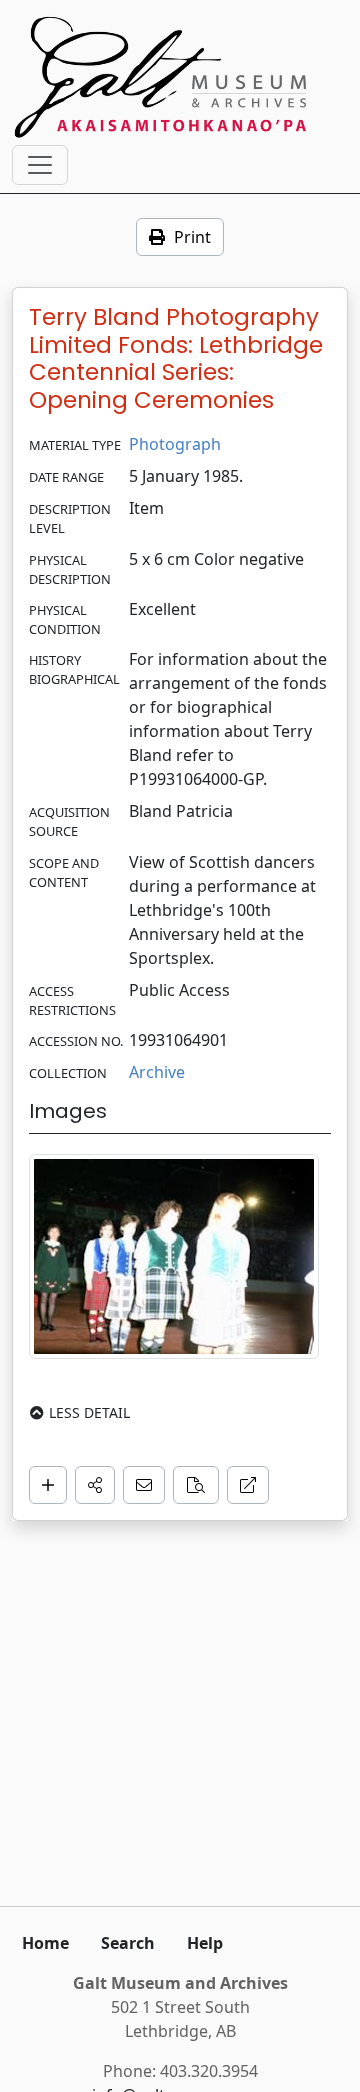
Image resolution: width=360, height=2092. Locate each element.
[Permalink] (248, 1485)
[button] (95, 1485)
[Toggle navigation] (40, 165)
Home (45, 1943)
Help (205, 1943)
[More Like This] (196, 1485)
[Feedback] (144, 1485)
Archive (157, 1072)
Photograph (175, 444)
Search (128, 1943)
